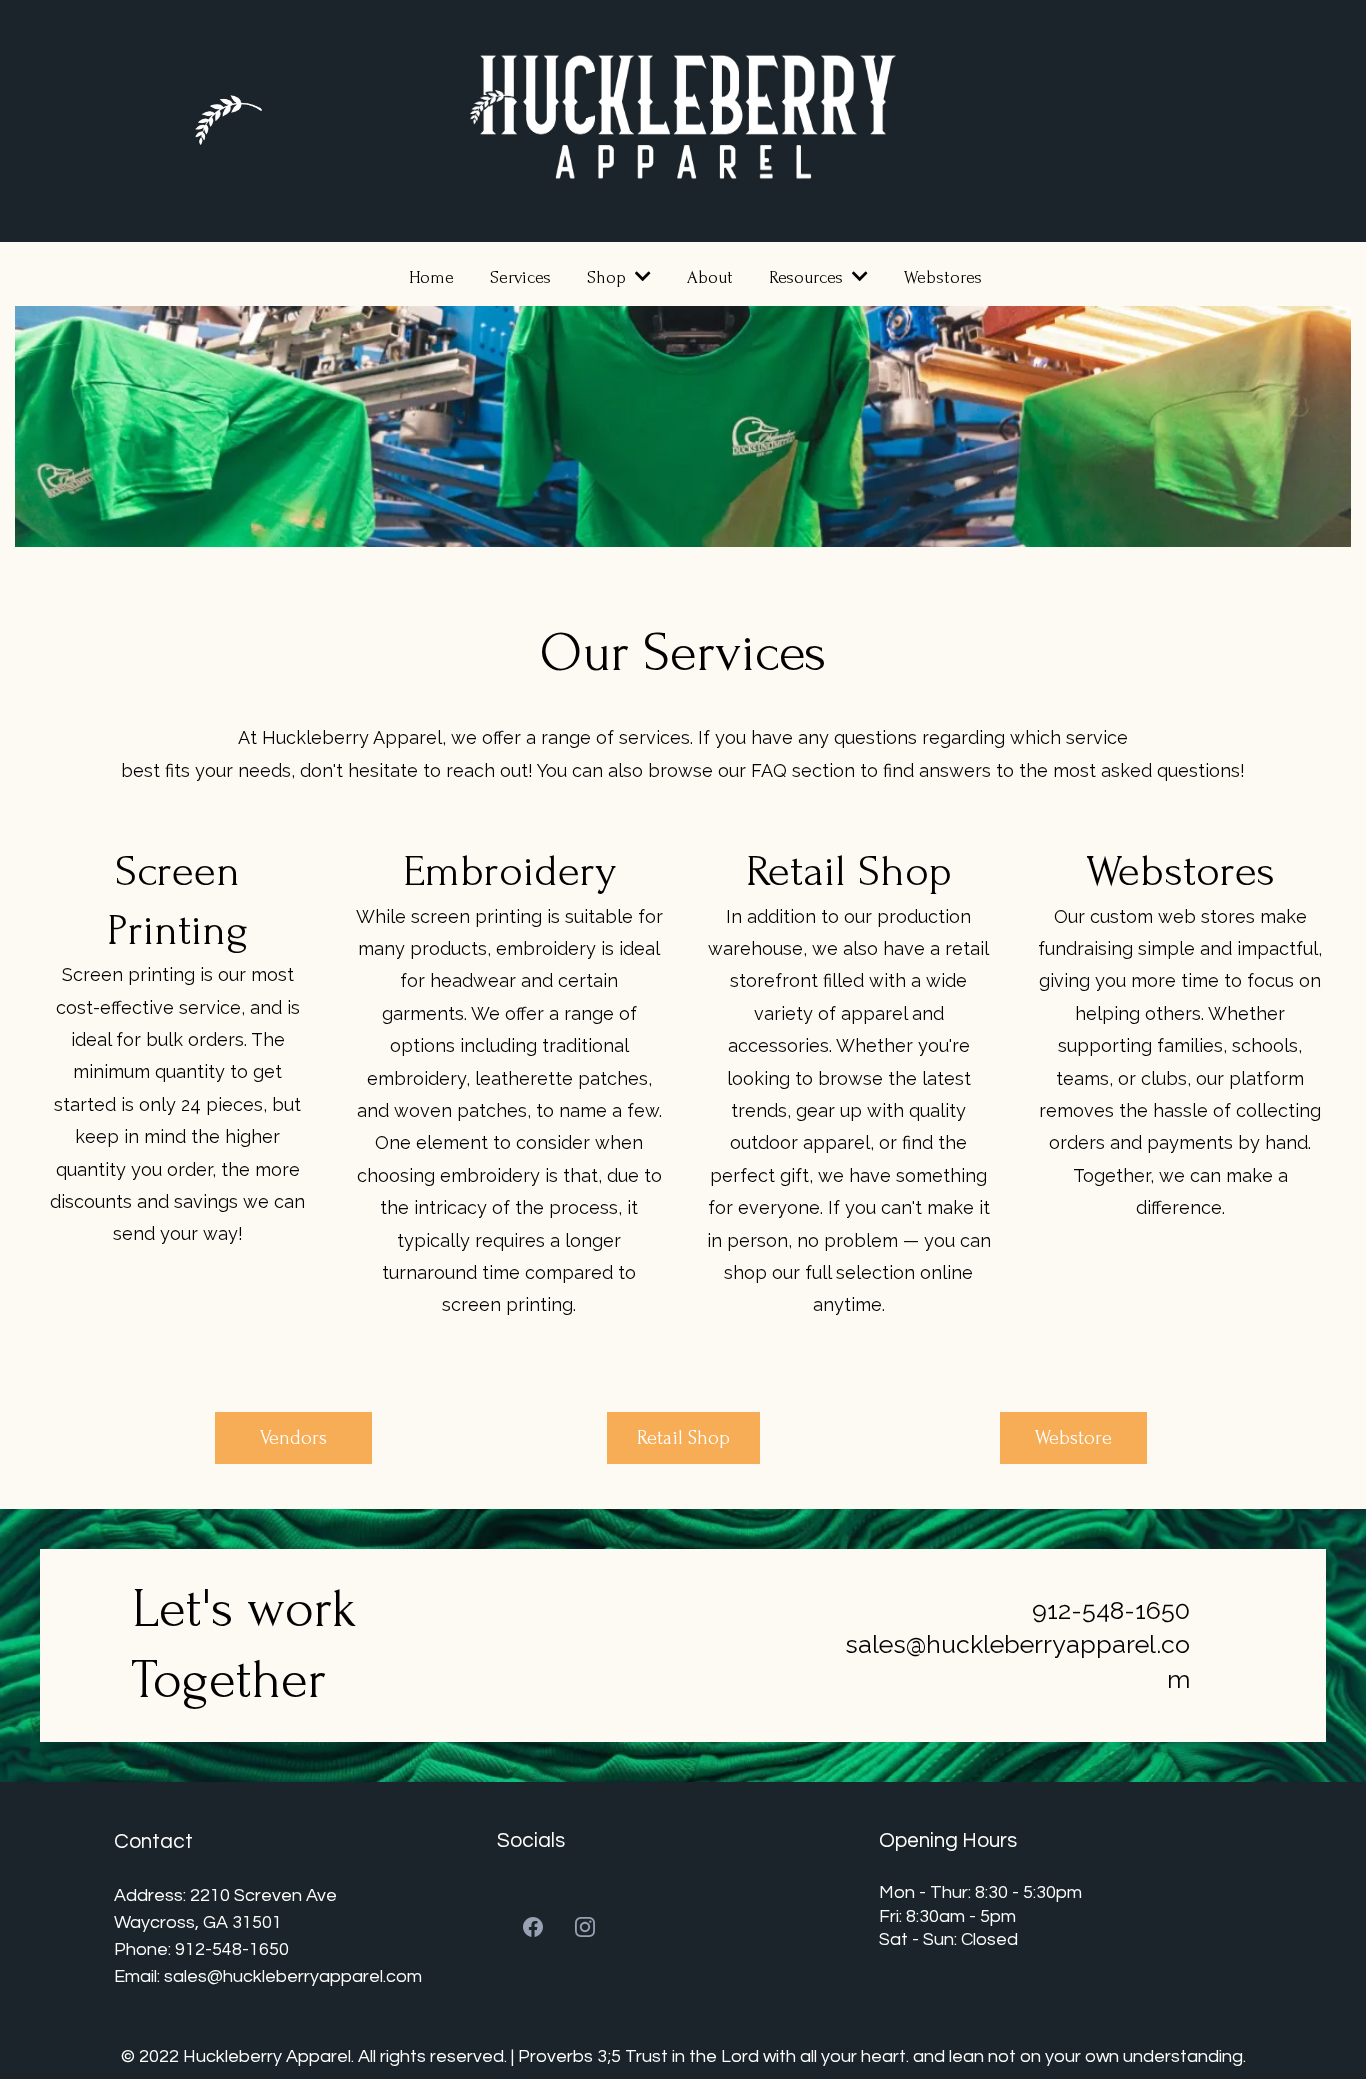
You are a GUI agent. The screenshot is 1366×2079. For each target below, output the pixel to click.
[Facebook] (533, 1927)
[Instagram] (585, 1927)
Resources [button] (808, 277)
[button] (641, 277)
